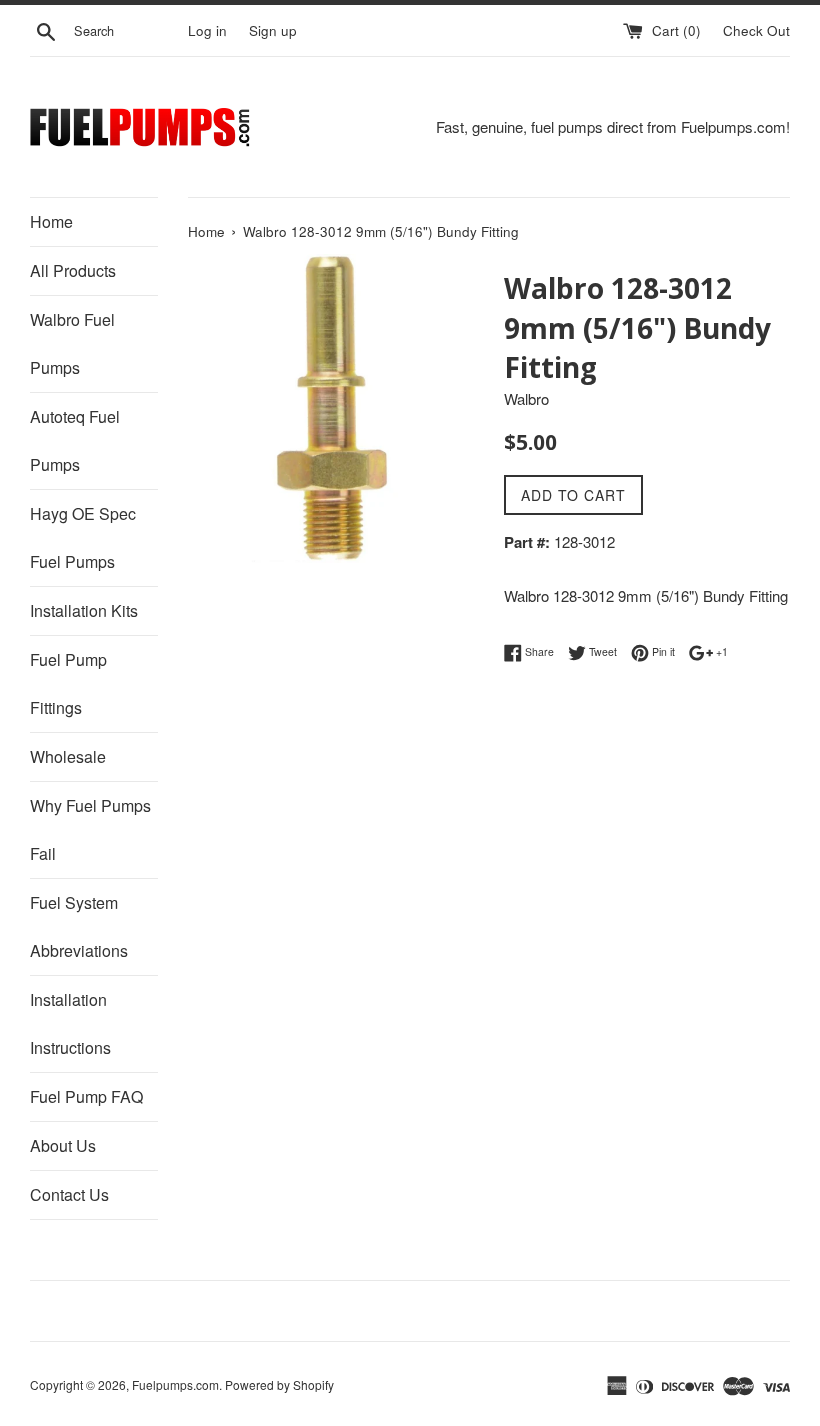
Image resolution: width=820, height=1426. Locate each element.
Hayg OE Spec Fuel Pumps (83, 537)
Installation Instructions (70, 1023)
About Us (63, 1145)
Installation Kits (84, 610)
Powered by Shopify (279, 1384)
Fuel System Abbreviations (79, 926)
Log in (207, 30)
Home (51, 221)
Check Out (756, 30)
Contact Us (69, 1194)
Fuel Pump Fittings (68, 683)
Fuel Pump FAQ (86, 1096)
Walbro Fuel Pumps (72, 343)
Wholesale (68, 756)
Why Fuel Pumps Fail (90, 829)
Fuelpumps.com (175, 1384)
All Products (73, 270)
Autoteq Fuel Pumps (75, 440)
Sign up (273, 30)
